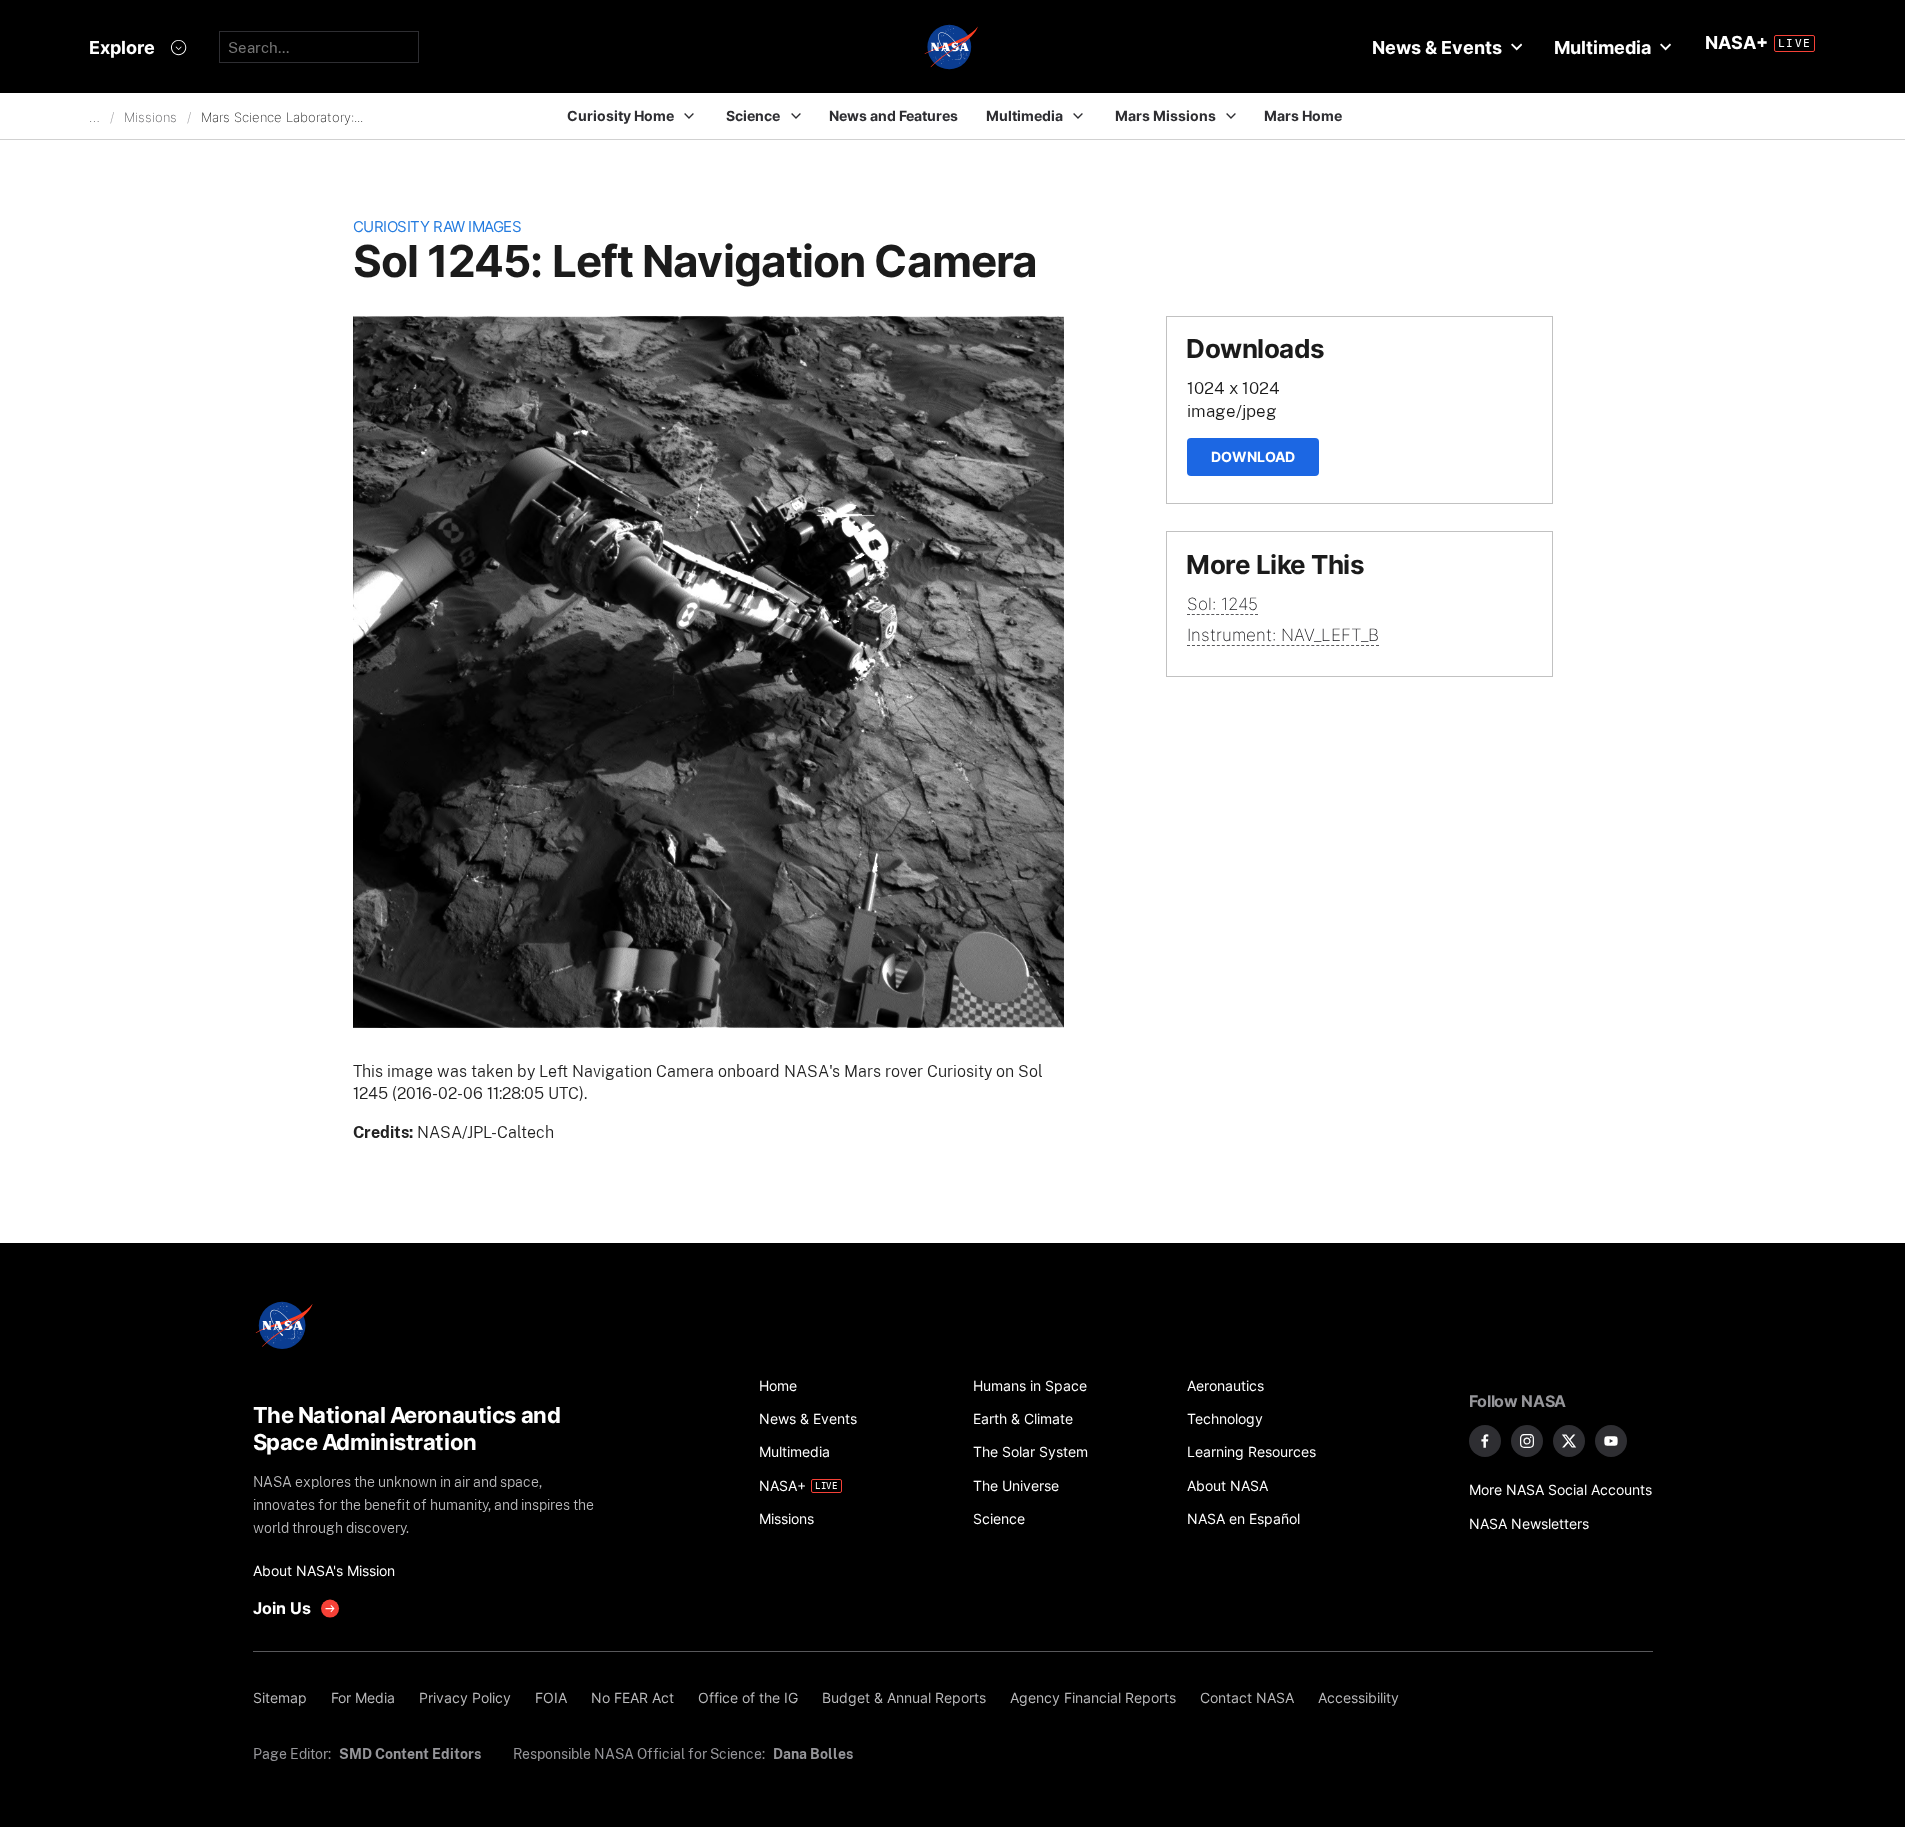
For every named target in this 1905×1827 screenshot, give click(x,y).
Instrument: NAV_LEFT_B (1283, 635)
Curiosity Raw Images (437, 226)
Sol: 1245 (1222, 604)
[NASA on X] (1569, 1441)
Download (1253, 456)
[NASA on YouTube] (1611, 1441)
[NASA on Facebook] (1485, 1441)
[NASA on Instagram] (1527, 1441)
